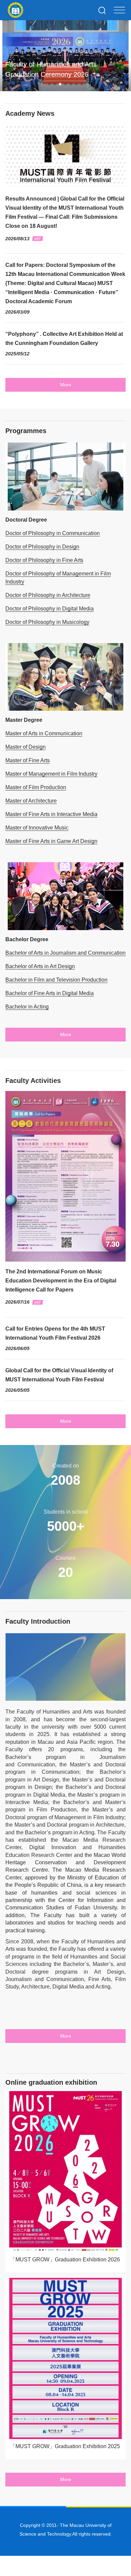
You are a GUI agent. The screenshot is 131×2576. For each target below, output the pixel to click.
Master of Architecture (31, 801)
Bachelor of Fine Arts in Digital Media (50, 993)
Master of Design (26, 747)
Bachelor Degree (27, 939)
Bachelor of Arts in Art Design (40, 966)
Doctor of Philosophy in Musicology (47, 622)
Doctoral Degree (26, 520)
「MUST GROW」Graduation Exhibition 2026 (65, 2260)
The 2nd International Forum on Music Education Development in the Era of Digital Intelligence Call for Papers (61, 1281)
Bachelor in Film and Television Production (56, 980)
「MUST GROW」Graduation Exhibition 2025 (65, 2446)
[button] (49, 84)
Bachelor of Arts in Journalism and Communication (65, 953)
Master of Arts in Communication (44, 733)
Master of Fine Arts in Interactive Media (51, 814)
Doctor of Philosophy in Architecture (48, 595)
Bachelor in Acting (27, 1007)
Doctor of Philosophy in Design (42, 547)
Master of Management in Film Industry (51, 774)
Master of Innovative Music (37, 828)
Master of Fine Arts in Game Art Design (51, 841)
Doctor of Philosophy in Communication (53, 533)
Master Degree (24, 720)
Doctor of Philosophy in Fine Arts (44, 560)
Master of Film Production (36, 787)
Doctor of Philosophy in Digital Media (50, 609)
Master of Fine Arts (28, 760)
